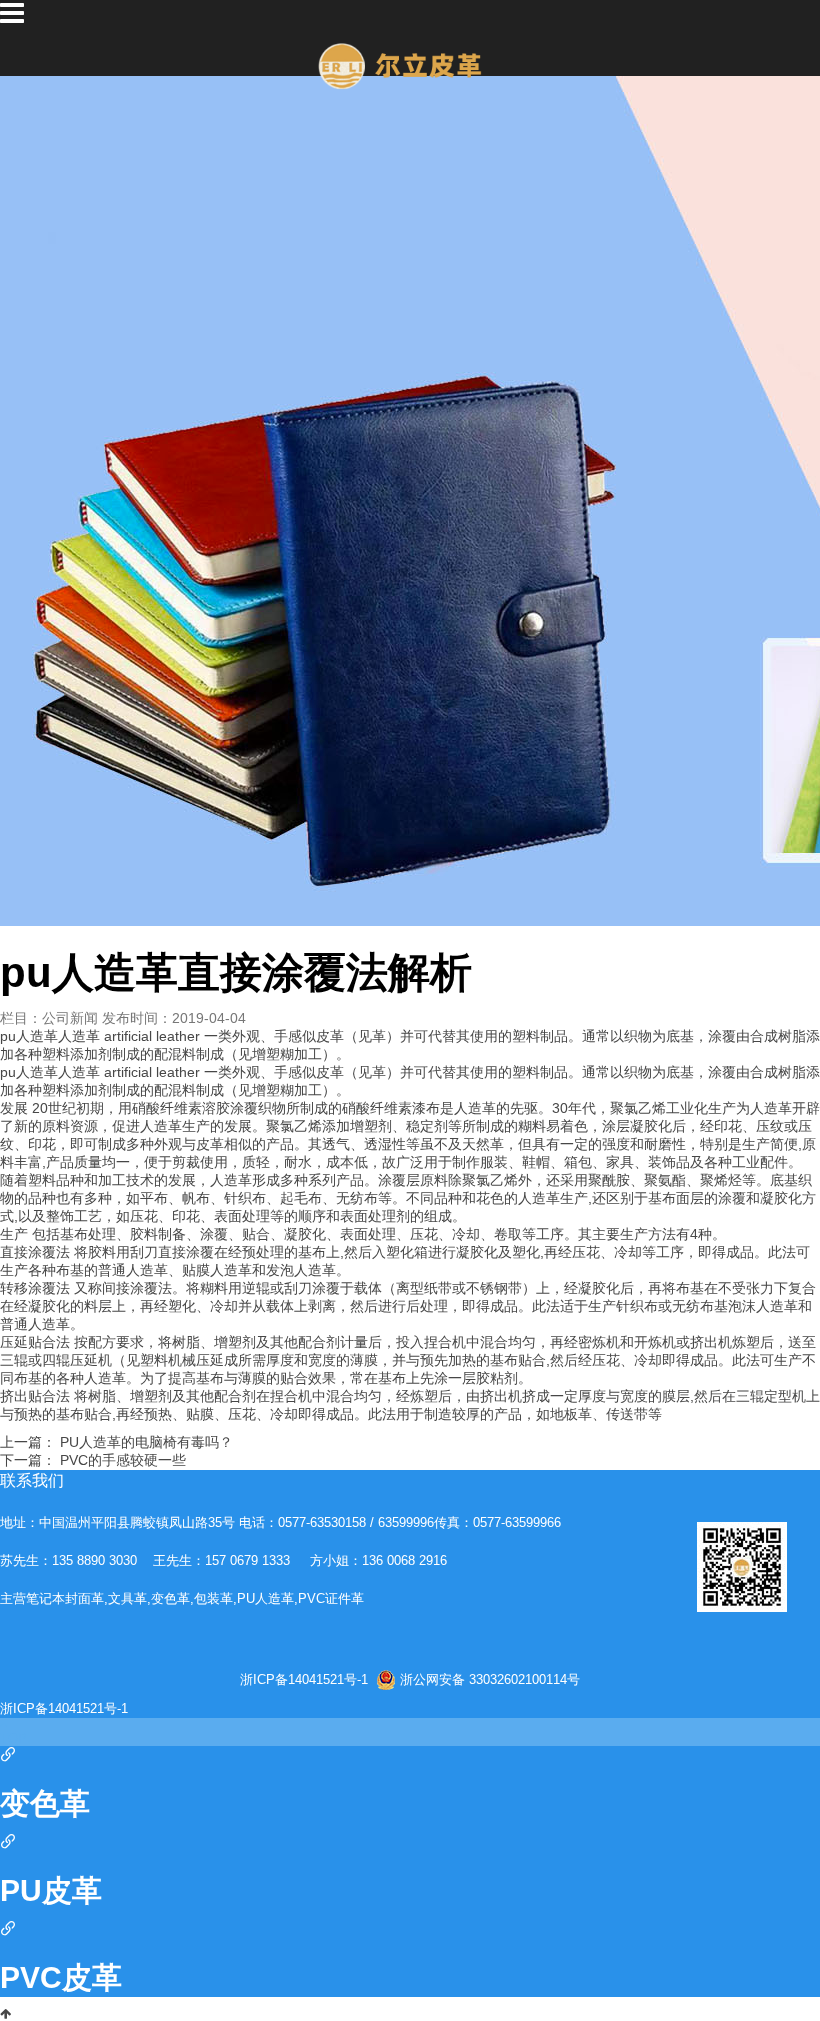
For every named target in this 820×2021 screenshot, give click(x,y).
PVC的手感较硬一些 (123, 1460)
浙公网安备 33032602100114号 (490, 1679)
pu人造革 (29, 1072)
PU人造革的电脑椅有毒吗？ (146, 1442)
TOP (13, 1739)
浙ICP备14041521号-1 (304, 1680)
